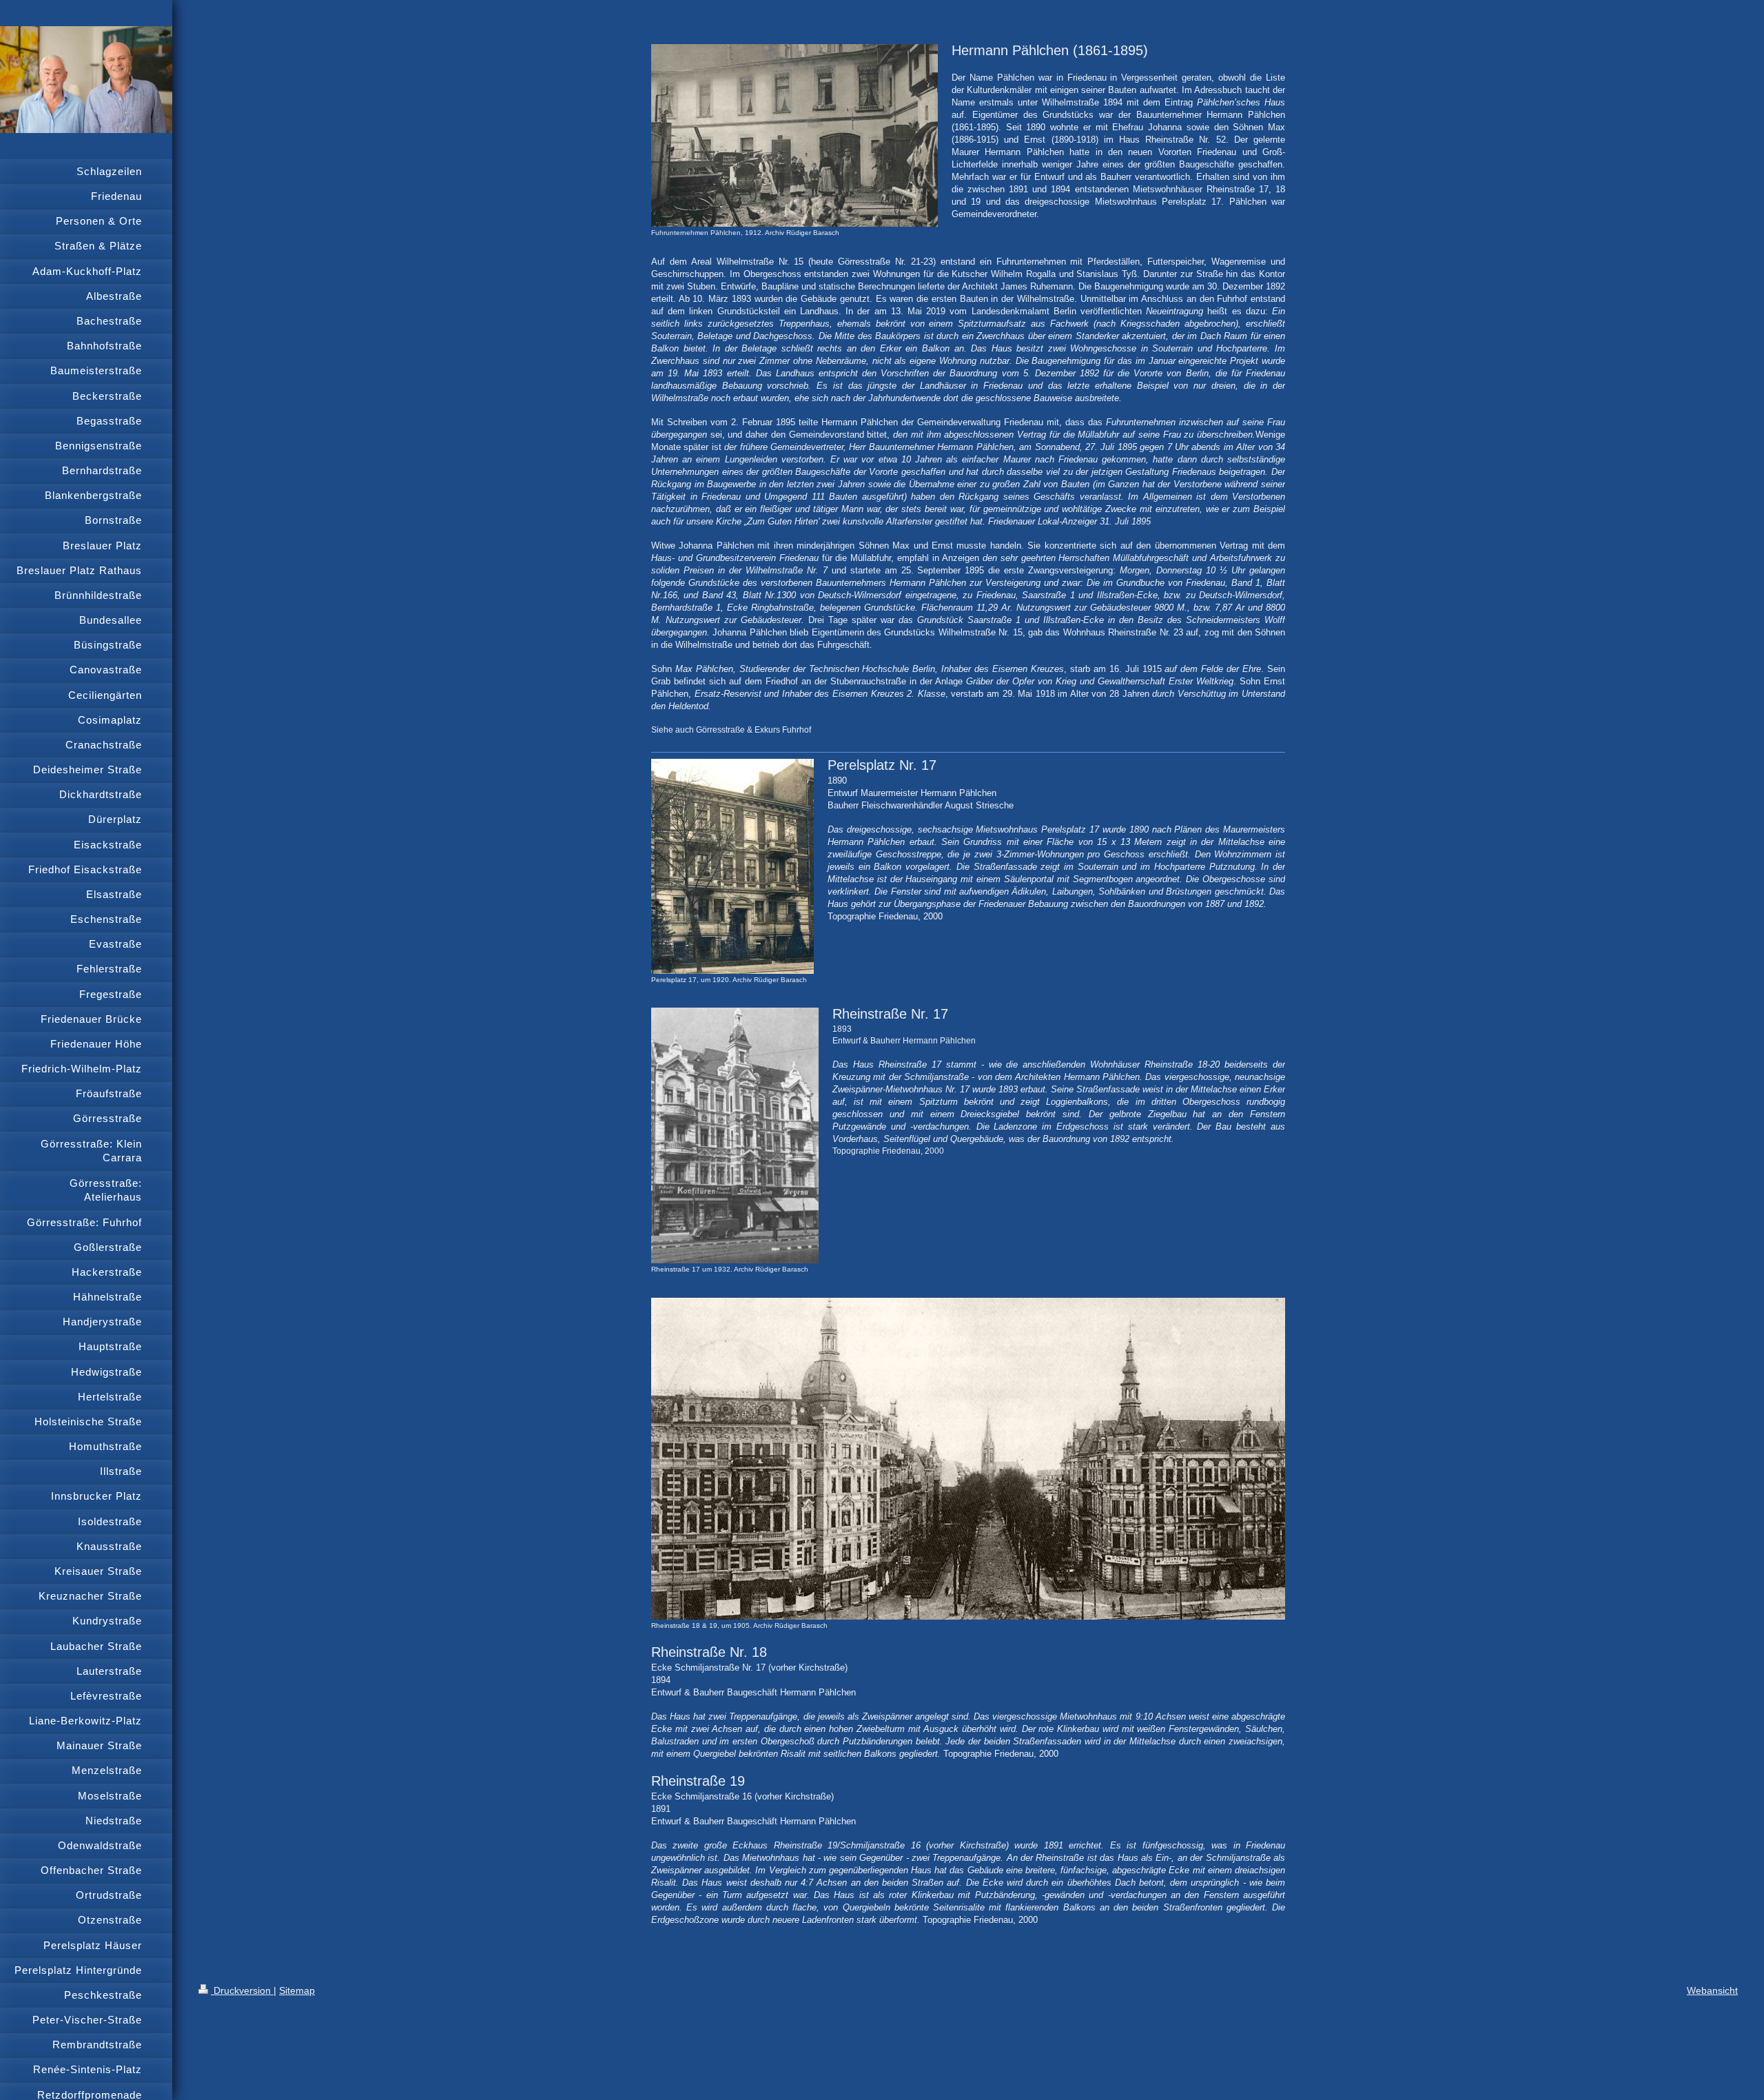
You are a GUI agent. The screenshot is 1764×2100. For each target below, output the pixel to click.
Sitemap (297, 1990)
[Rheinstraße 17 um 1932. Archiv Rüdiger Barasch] (735, 1135)
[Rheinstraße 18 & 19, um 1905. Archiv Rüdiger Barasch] (968, 1459)
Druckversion (242, 1990)
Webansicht (1712, 1990)
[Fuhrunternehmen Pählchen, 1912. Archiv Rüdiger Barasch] (794, 135)
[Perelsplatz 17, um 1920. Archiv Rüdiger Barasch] (732, 866)
